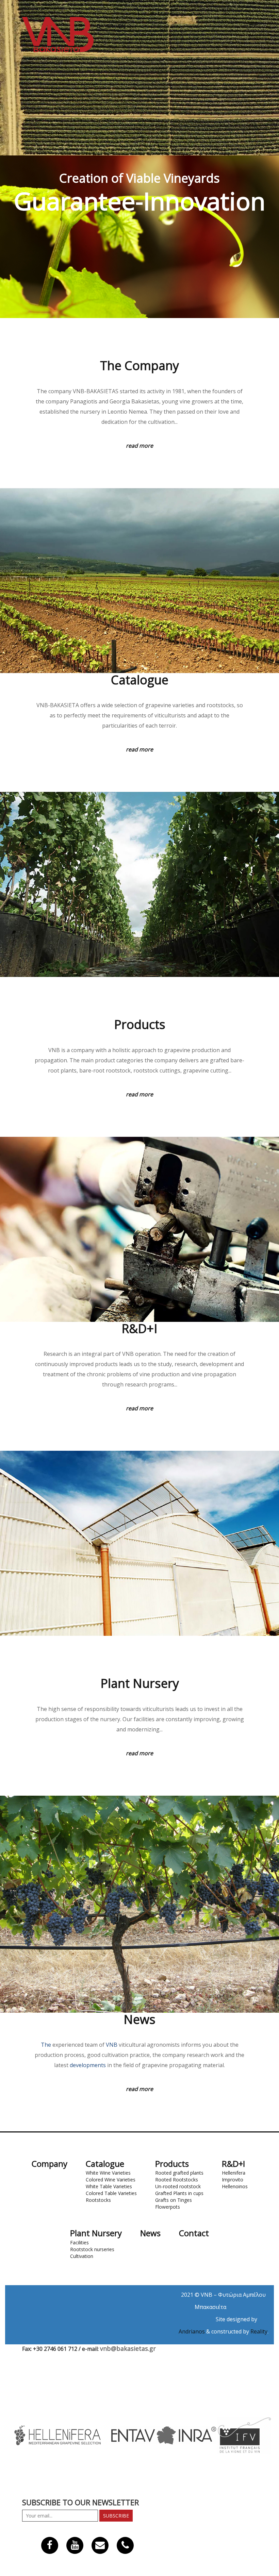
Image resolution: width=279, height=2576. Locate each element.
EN (122, 26)
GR (110, 26)
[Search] (99, 26)
